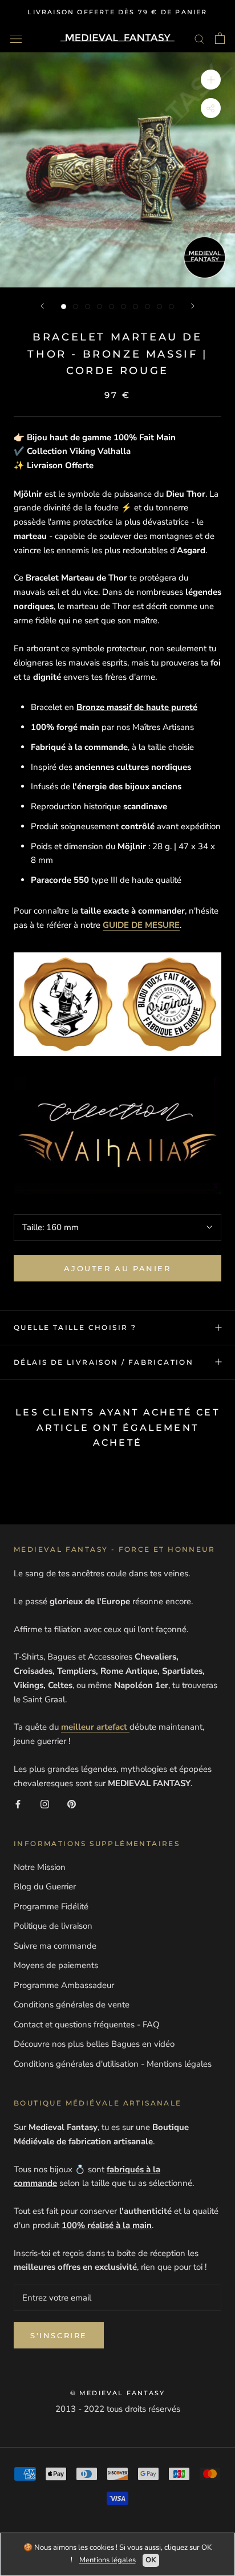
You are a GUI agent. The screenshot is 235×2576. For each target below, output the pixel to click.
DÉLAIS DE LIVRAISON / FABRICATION (104, 1362)
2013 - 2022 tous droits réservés (118, 2409)
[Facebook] (18, 1804)
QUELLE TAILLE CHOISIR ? (75, 1327)
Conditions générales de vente (72, 2005)
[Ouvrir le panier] (220, 38)
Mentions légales (108, 2560)
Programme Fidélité (51, 1906)
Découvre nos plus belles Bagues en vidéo (94, 2044)
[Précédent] (42, 306)
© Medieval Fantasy (118, 2393)
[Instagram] (45, 1804)
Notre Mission (40, 1867)
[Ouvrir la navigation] (16, 38)
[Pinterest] (72, 1804)
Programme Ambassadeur (64, 1985)
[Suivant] (193, 306)
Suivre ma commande (55, 1946)
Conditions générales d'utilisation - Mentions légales (113, 2064)
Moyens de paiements (56, 1965)
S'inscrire (59, 2335)
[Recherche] (200, 38)
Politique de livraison (53, 1926)
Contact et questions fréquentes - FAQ (87, 2025)
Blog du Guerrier (45, 1887)
